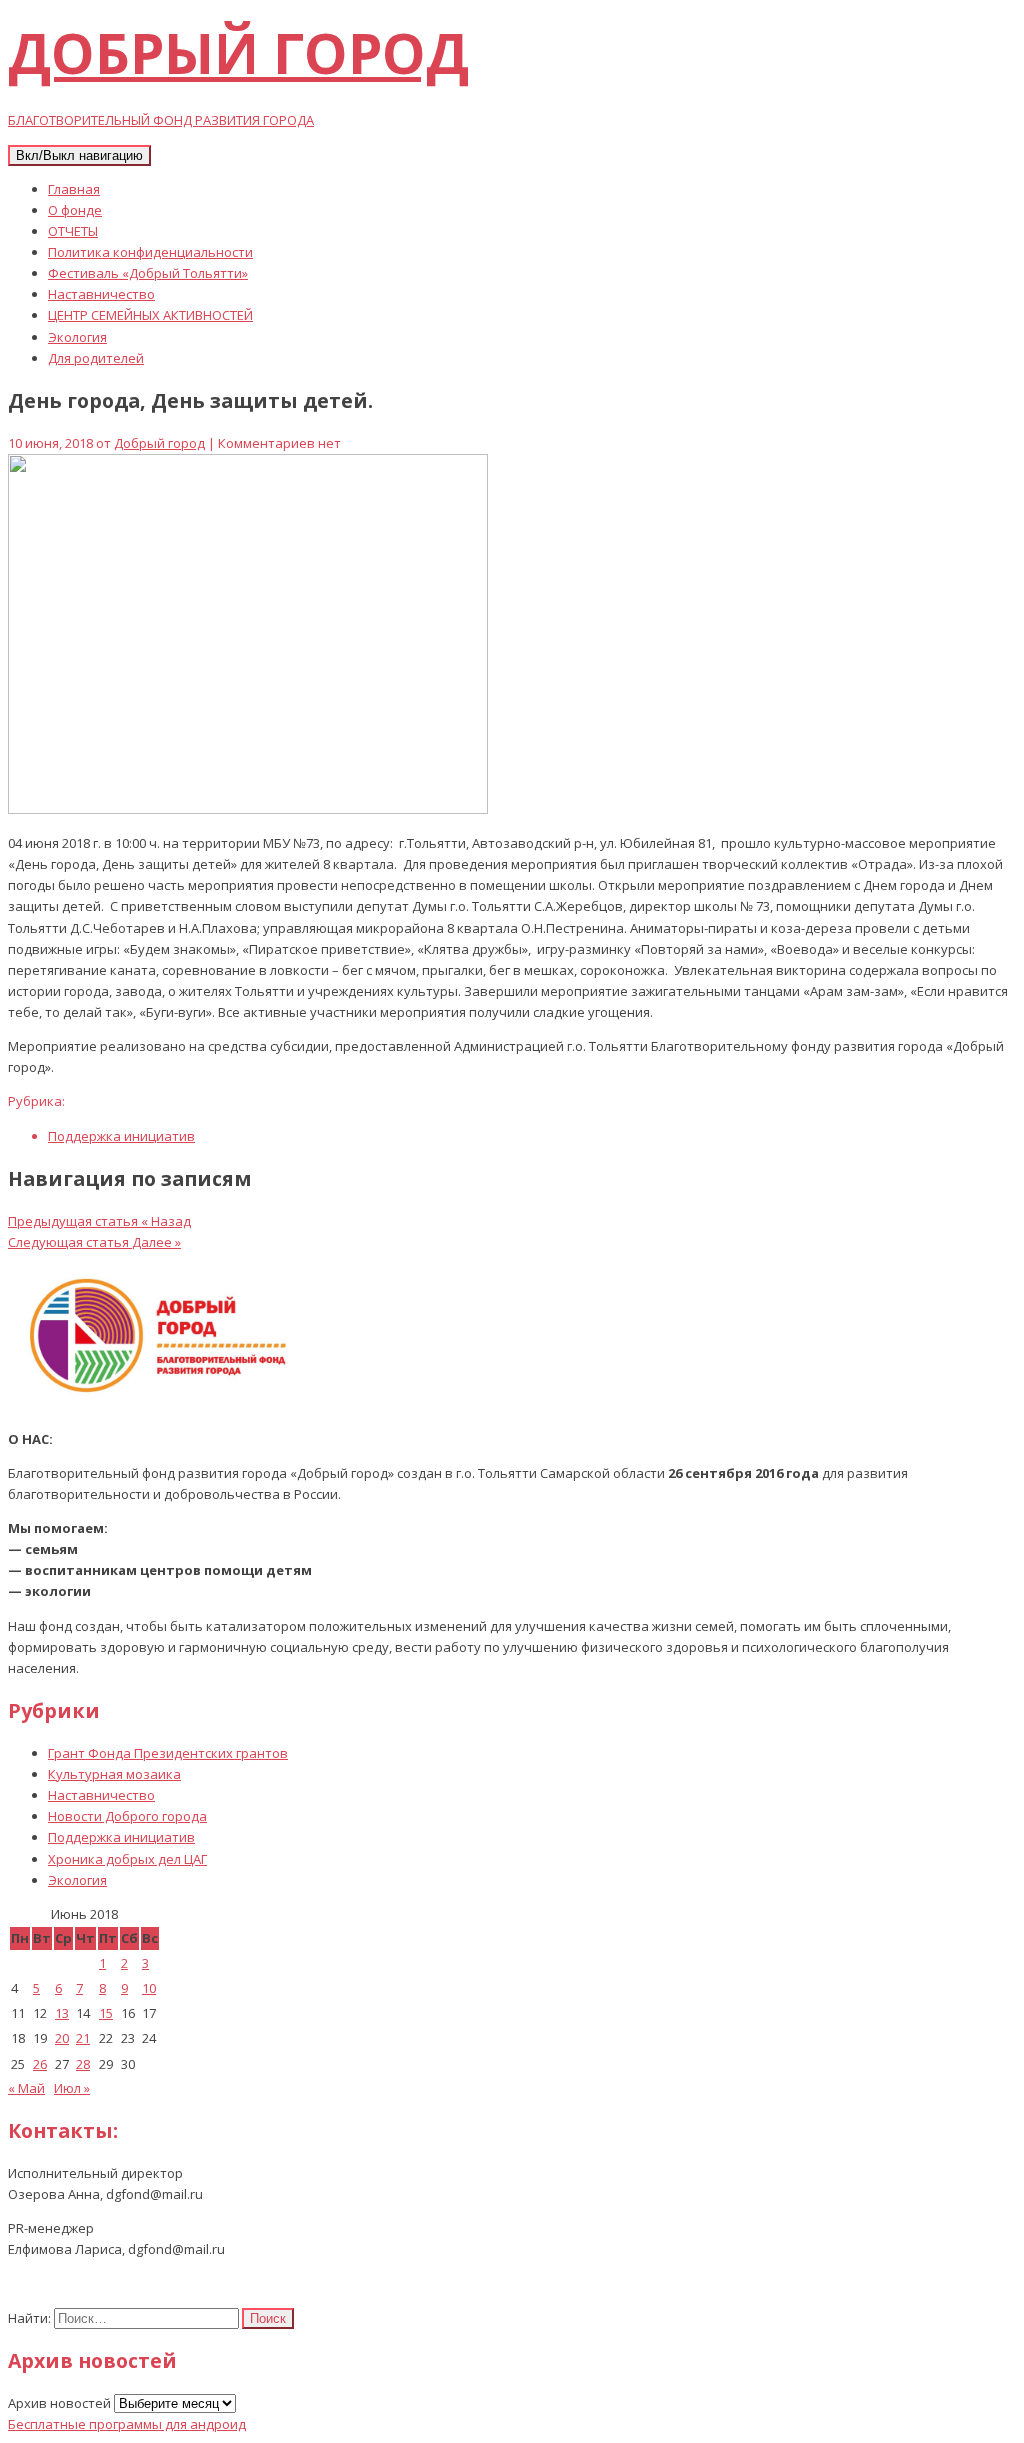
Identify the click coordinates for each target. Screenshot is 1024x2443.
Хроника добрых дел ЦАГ (127, 1859)
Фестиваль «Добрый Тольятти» (148, 273)
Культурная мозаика (114, 1774)
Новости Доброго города (127, 1816)
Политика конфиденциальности (150, 252)
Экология (77, 337)
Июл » (72, 2088)
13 (62, 2013)
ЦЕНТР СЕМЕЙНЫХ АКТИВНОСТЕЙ (150, 315)
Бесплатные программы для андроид (127, 2424)
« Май (26, 2088)
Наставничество (101, 294)
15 (106, 2013)
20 (62, 2038)
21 (83, 2038)
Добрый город (159, 443)
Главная (74, 189)
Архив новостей (59, 2403)
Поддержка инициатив (121, 1136)
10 (149, 1988)
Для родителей (96, 358)
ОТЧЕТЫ (73, 231)
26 (40, 2064)
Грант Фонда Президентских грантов (168, 1753)
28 (83, 2064)
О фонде (75, 210)
